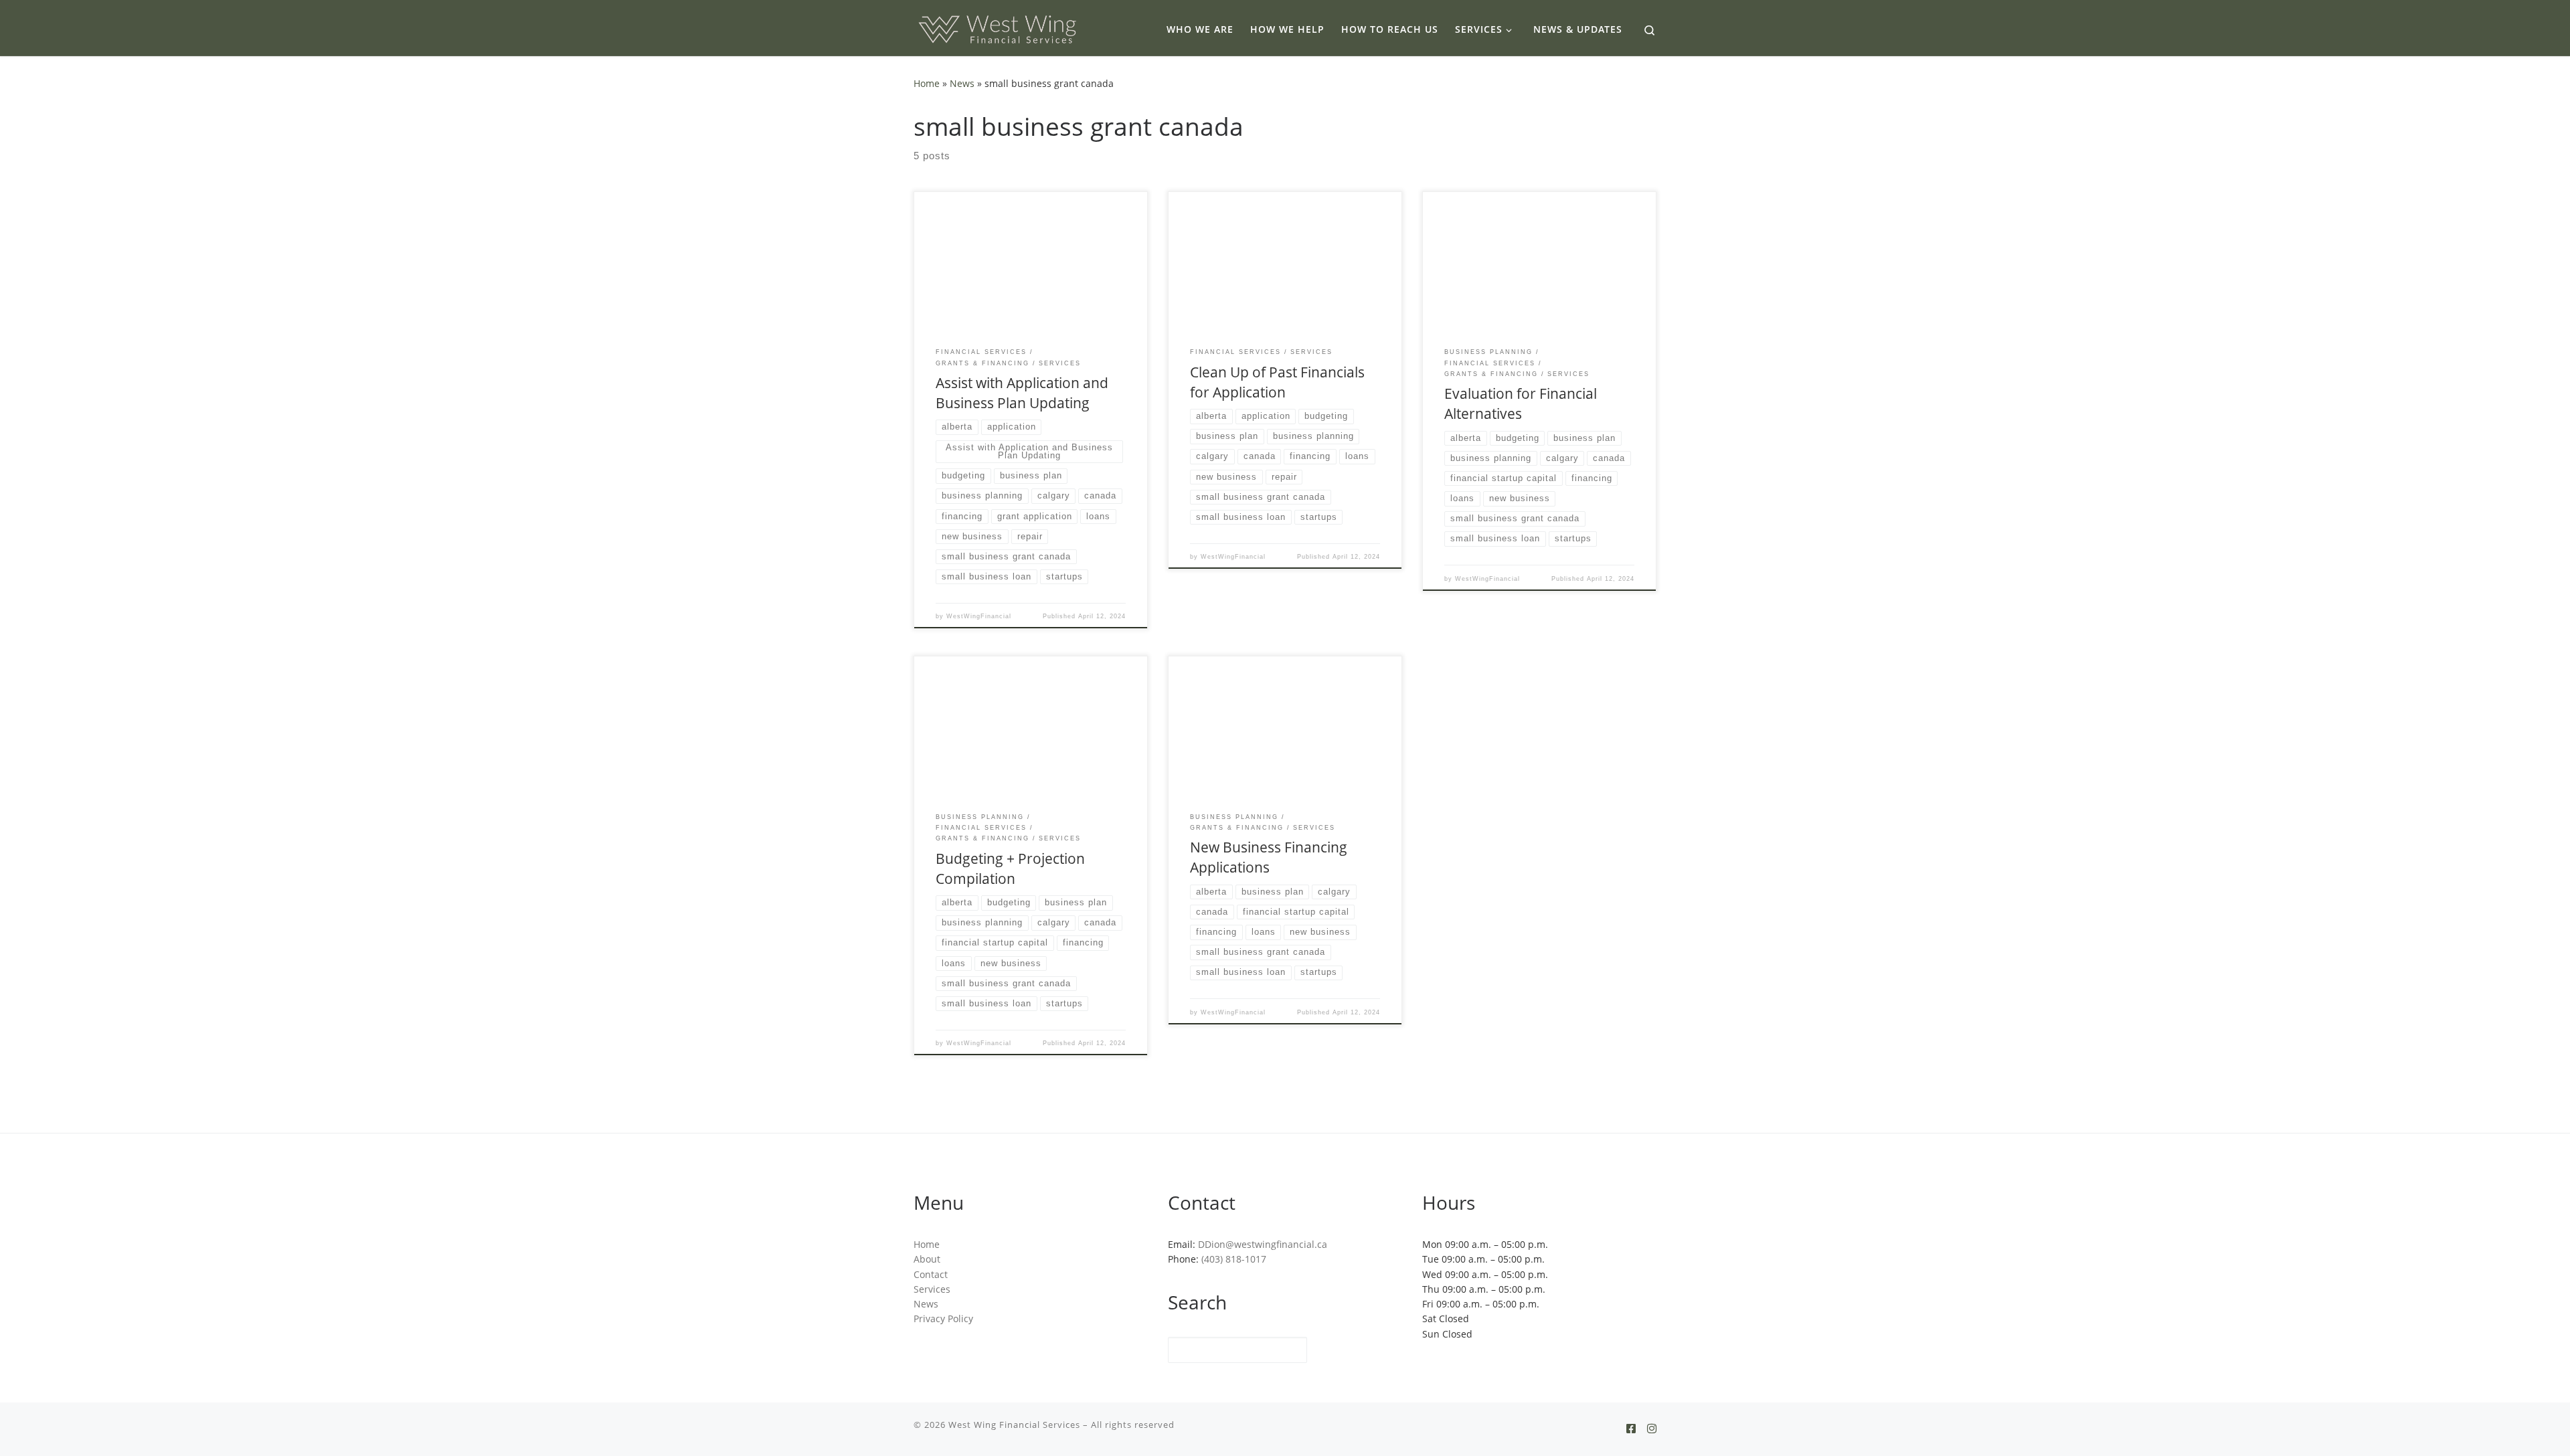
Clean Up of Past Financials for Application (1277, 382)
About (927, 1259)
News (962, 83)
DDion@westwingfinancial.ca (1263, 1245)
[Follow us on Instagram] (1652, 1429)
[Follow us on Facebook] (1631, 1429)
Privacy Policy (943, 1319)
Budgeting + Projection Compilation (1010, 868)
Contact (931, 1275)
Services (932, 1289)
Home (927, 83)
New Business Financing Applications (1269, 857)
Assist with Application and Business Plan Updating (1022, 392)
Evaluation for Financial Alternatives (1521, 403)
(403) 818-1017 (1234, 1259)
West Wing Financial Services (1014, 1425)
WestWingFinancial (979, 616)
